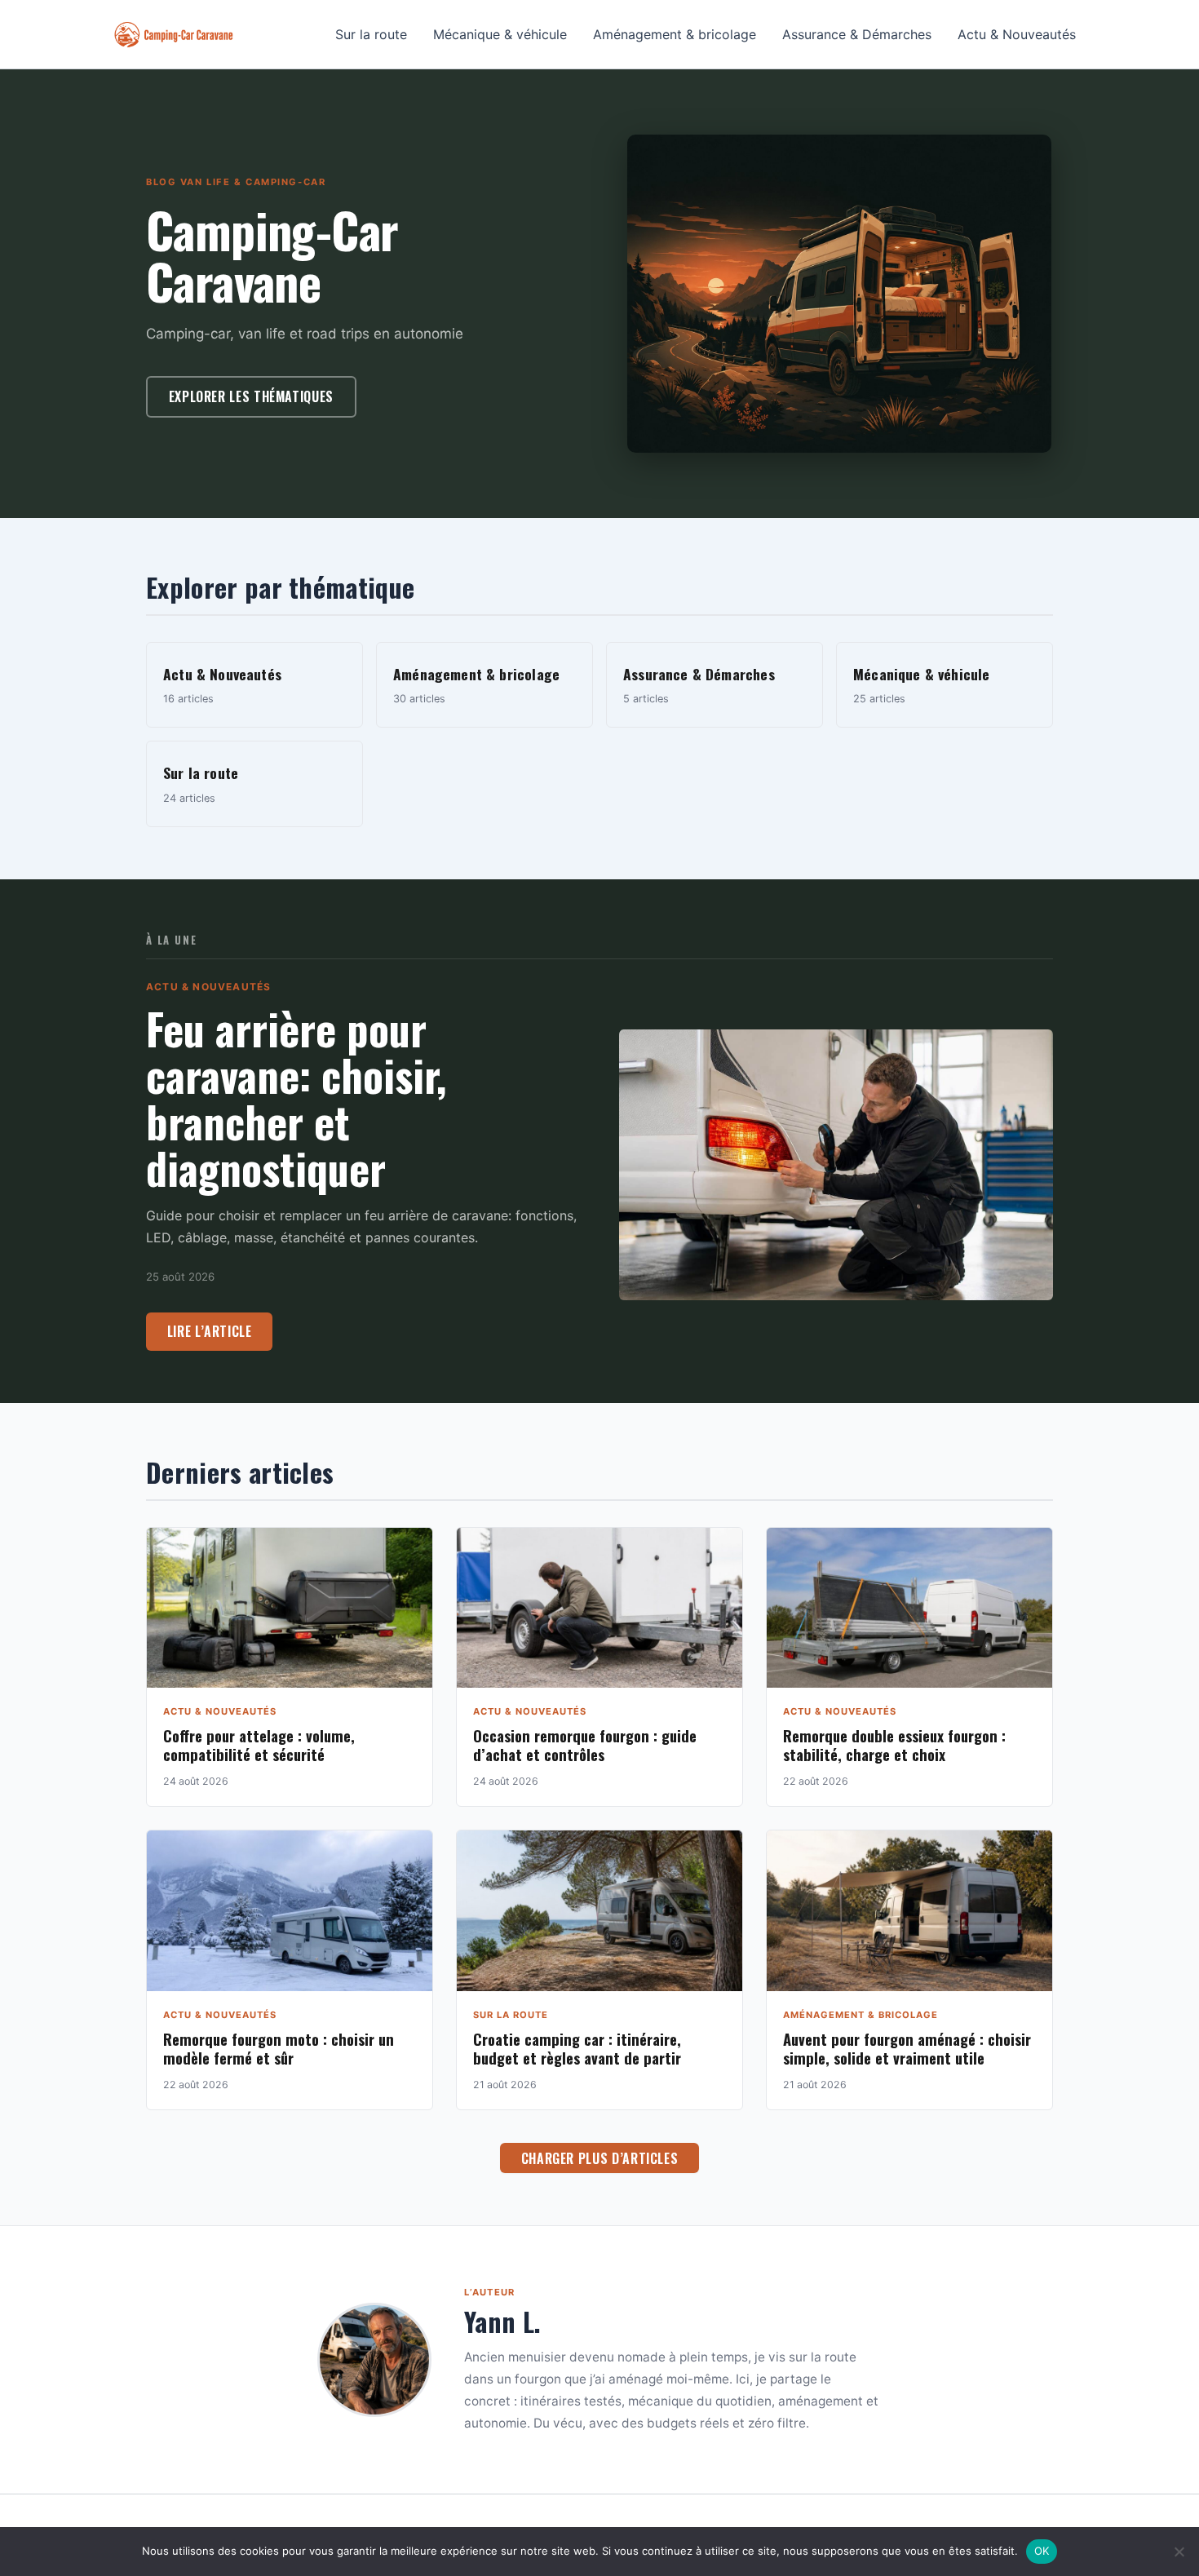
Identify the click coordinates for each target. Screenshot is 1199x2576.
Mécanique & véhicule (500, 34)
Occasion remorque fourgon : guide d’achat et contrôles (585, 1745)
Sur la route (371, 34)
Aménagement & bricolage (675, 34)
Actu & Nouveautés (1017, 34)
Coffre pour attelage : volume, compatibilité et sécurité (259, 1745)
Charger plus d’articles (600, 2158)
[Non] (1179, 2552)
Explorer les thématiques (251, 396)
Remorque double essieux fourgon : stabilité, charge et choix (894, 1745)
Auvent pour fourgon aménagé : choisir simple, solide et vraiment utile (907, 2048)
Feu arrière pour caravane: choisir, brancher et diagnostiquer (296, 1098)
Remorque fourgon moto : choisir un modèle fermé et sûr (279, 2048)
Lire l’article (210, 1331)
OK (1042, 2551)
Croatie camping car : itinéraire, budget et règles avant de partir (577, 2048)
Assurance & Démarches (857, 34)
